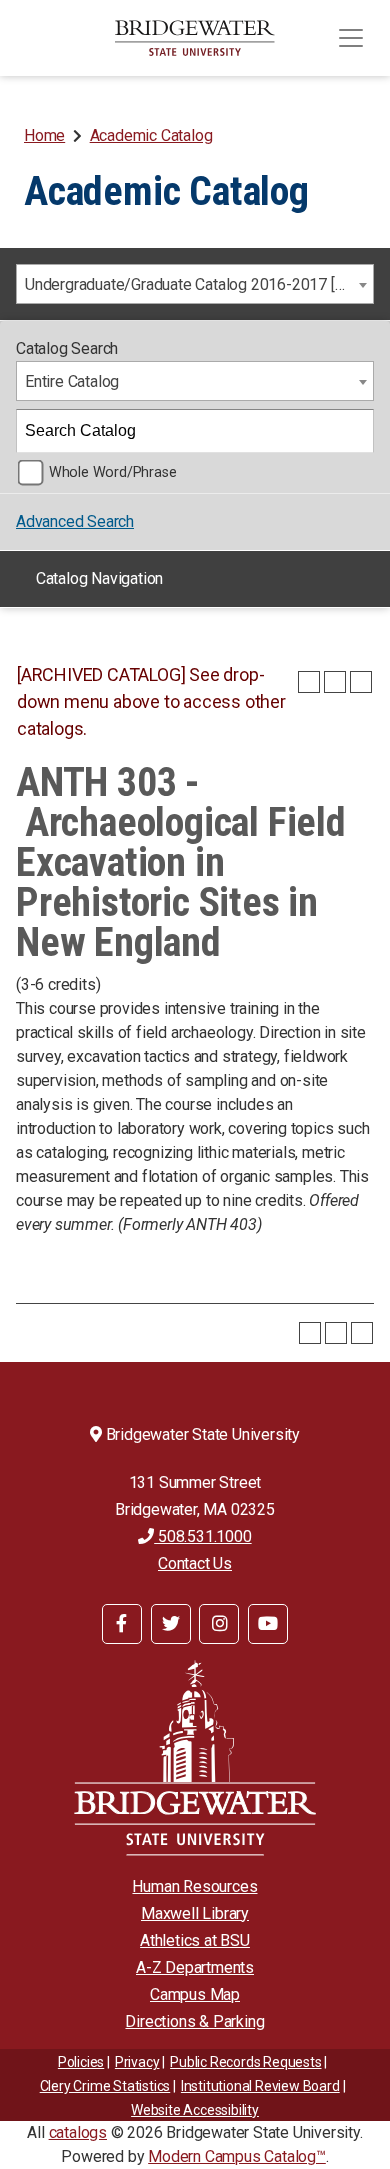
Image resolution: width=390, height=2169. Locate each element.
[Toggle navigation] (351, 38)
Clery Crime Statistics (105, 2086)
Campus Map (195, 1994)
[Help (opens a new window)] (361, 682)
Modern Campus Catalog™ (237, 2156)
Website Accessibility (195, 2110)
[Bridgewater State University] (195, 1757)
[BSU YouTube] (268, 1624)
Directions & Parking (194, 2021)
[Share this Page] (309, 682)
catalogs (78, 2132)
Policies (81, 2062)
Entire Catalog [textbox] (72, 381)
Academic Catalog (151, 135)
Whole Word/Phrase (113, 472)
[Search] (353, 431)
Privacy (137, 2062)
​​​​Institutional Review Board (260, 2086)
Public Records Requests (245, 2062)
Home (44, 135)
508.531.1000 (202, 1536)
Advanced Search (75, 521)
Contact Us (195, 1563)
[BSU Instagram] (219, 1624)
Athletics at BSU (195, 1940)
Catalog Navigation (99, 578)
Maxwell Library (195, 1913)
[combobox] (195, 284)
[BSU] (195, 38)
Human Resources (194, 1886)
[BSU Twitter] (171, 1624)
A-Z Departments (195, 1967)
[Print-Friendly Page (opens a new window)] (335, 682)
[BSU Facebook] (122, 1624)
